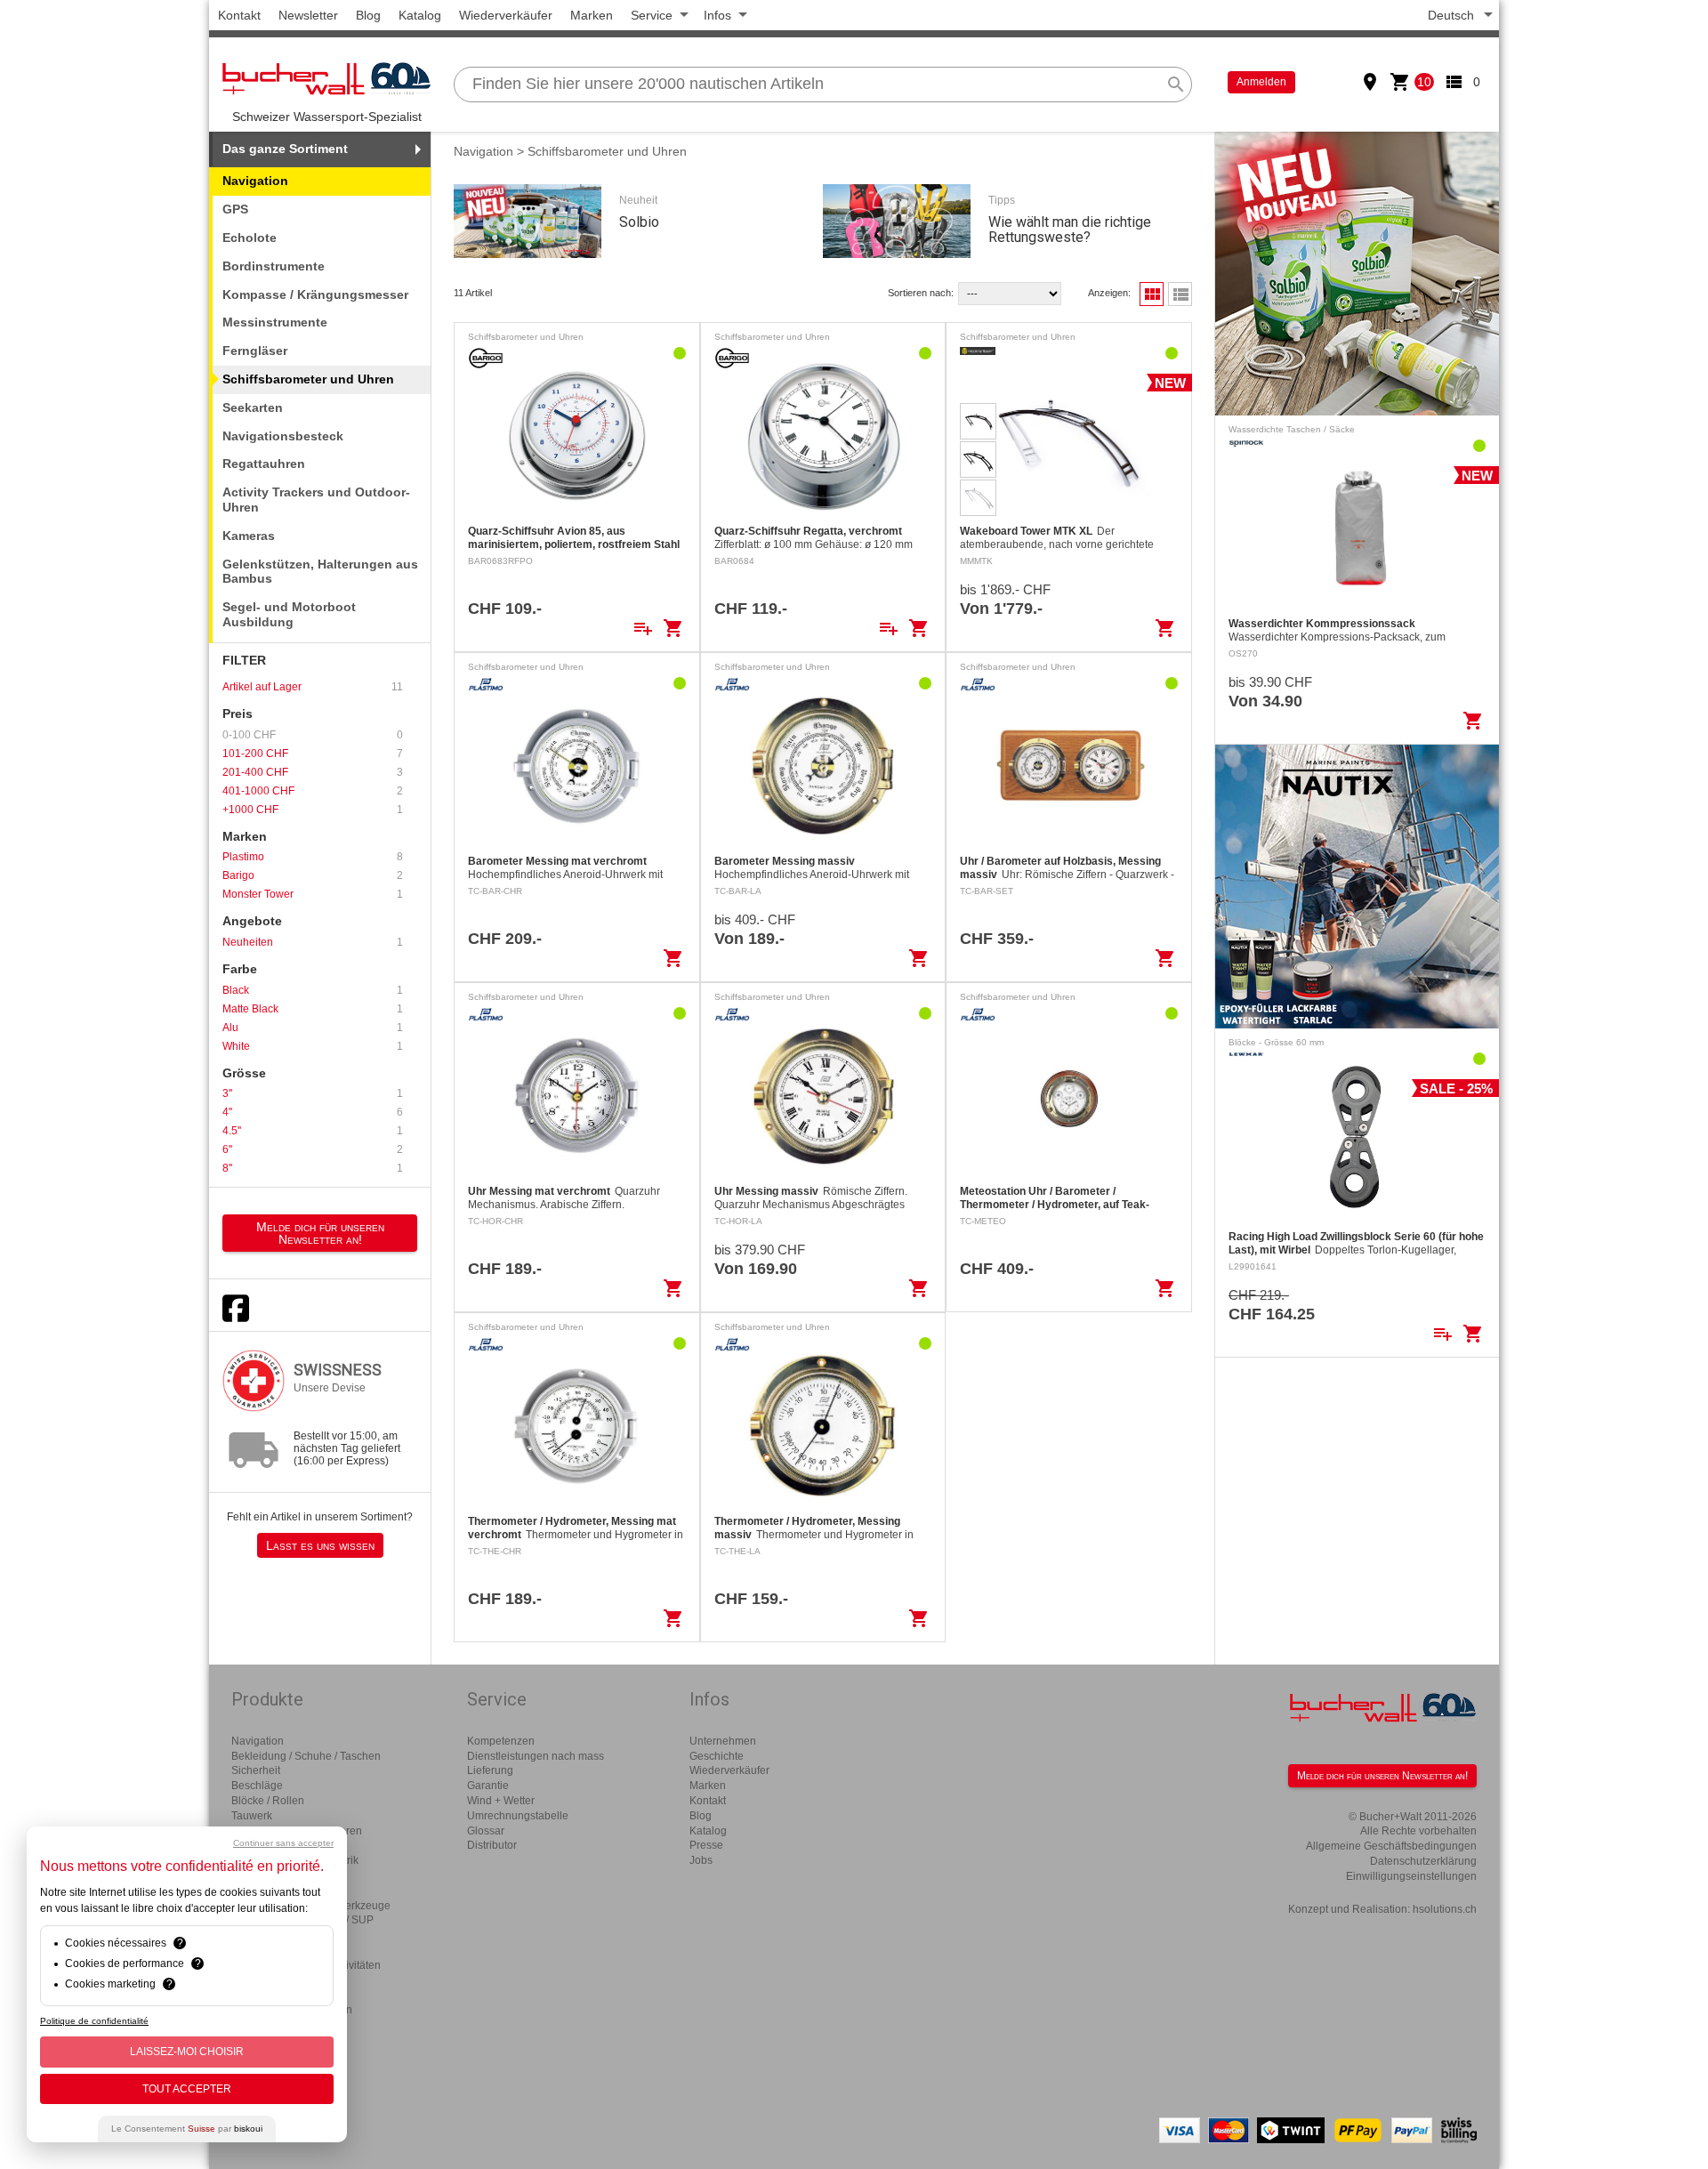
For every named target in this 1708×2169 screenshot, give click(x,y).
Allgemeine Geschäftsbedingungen (1391, 1846)
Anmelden (1261, 82)
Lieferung (490, 1770)
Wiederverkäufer (506, 15)
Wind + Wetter (501, 1801)
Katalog (420, 15)
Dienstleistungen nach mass (536, 1756)
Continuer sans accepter (283, 1843)
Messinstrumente (275, 322)
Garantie (488, 1786)
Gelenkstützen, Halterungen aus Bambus (320, 572)
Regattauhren (264, 464)
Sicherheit (256, 1770)
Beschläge (257, 1786)
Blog (368, 15)
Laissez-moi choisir (187, 2052)
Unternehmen (723, 1741)
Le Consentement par (187, 2129)
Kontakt (239, 15)
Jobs (701, 1860)
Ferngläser (255, 351)
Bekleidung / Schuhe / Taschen (306, 1756)
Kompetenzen (501, 1741)
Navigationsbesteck (283, 436)
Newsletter (308, 15)
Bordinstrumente (274, 266)
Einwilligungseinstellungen (1411, 1876)
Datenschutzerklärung (1423, 1861)
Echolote (250, 238)
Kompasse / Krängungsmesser (315, 294)
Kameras (249, 536)
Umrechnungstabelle (518, 1816)
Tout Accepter (187, 2089)
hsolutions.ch (1445, 1909)
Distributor (492, 1845)
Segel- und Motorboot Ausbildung (289, 614)
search (1176, 85)
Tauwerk (252, 1816)
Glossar (486, 1831)
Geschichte (717, 1756)
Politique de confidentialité (94, 2021)
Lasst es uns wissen (320, 1545)
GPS (235, 209)
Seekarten (253, 407)
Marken (592, 15)
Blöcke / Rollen (268, 1801)
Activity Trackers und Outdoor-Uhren (316, 500)
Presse (706, 1845)
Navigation (483, 151)
